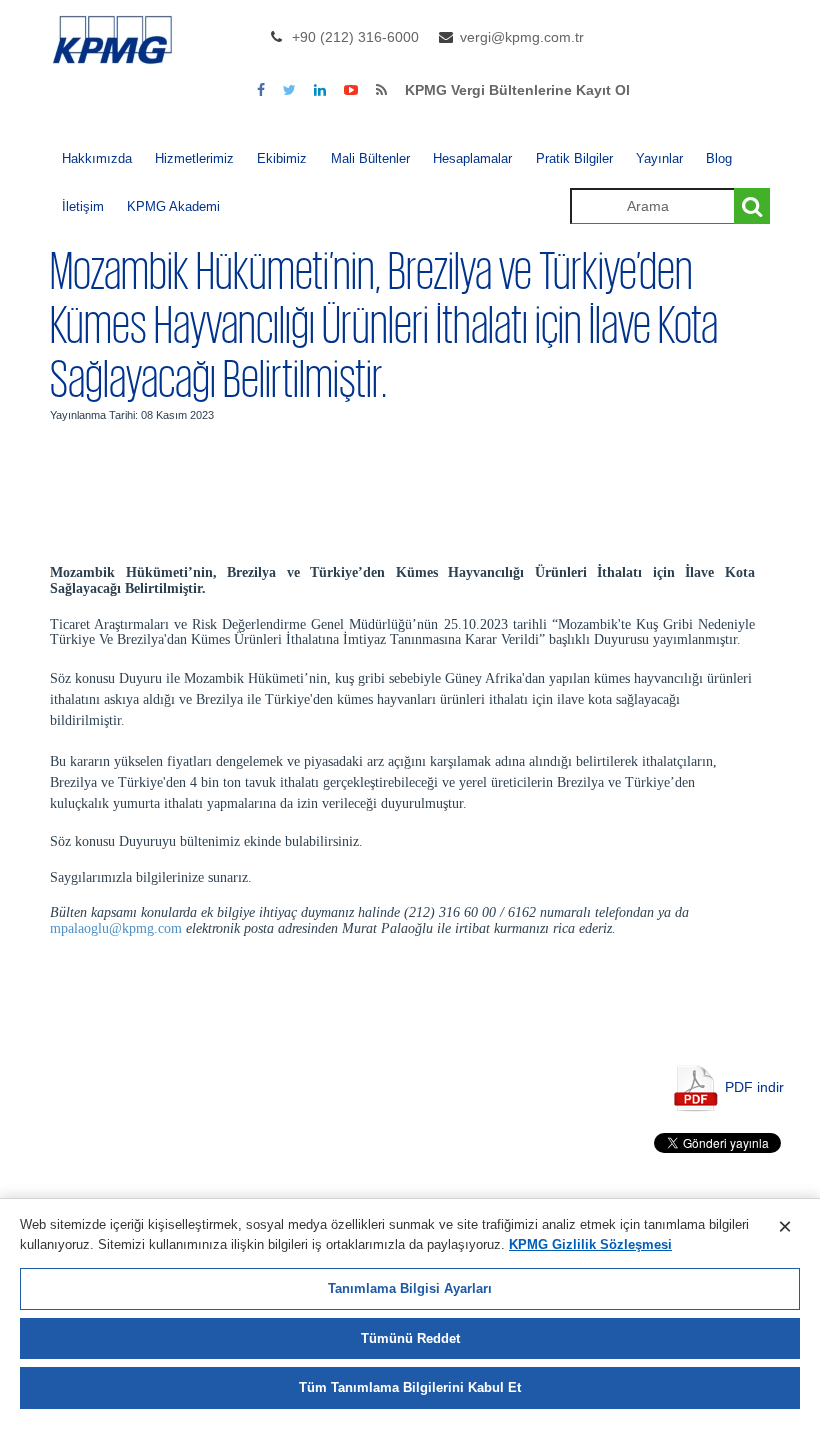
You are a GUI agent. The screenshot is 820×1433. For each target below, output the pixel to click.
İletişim (83, 206)
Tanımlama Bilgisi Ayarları (410, 1288)
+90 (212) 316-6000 (355, 37)
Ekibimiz (282, 158)
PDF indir (754, 1086)
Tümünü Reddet (410, 1338)
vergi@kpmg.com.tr (522, 37)
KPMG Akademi (173, 206)
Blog (719, 158)
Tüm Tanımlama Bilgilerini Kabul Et (410, 1387)
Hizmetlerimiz (194, 158)
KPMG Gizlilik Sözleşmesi (590, 1244)
